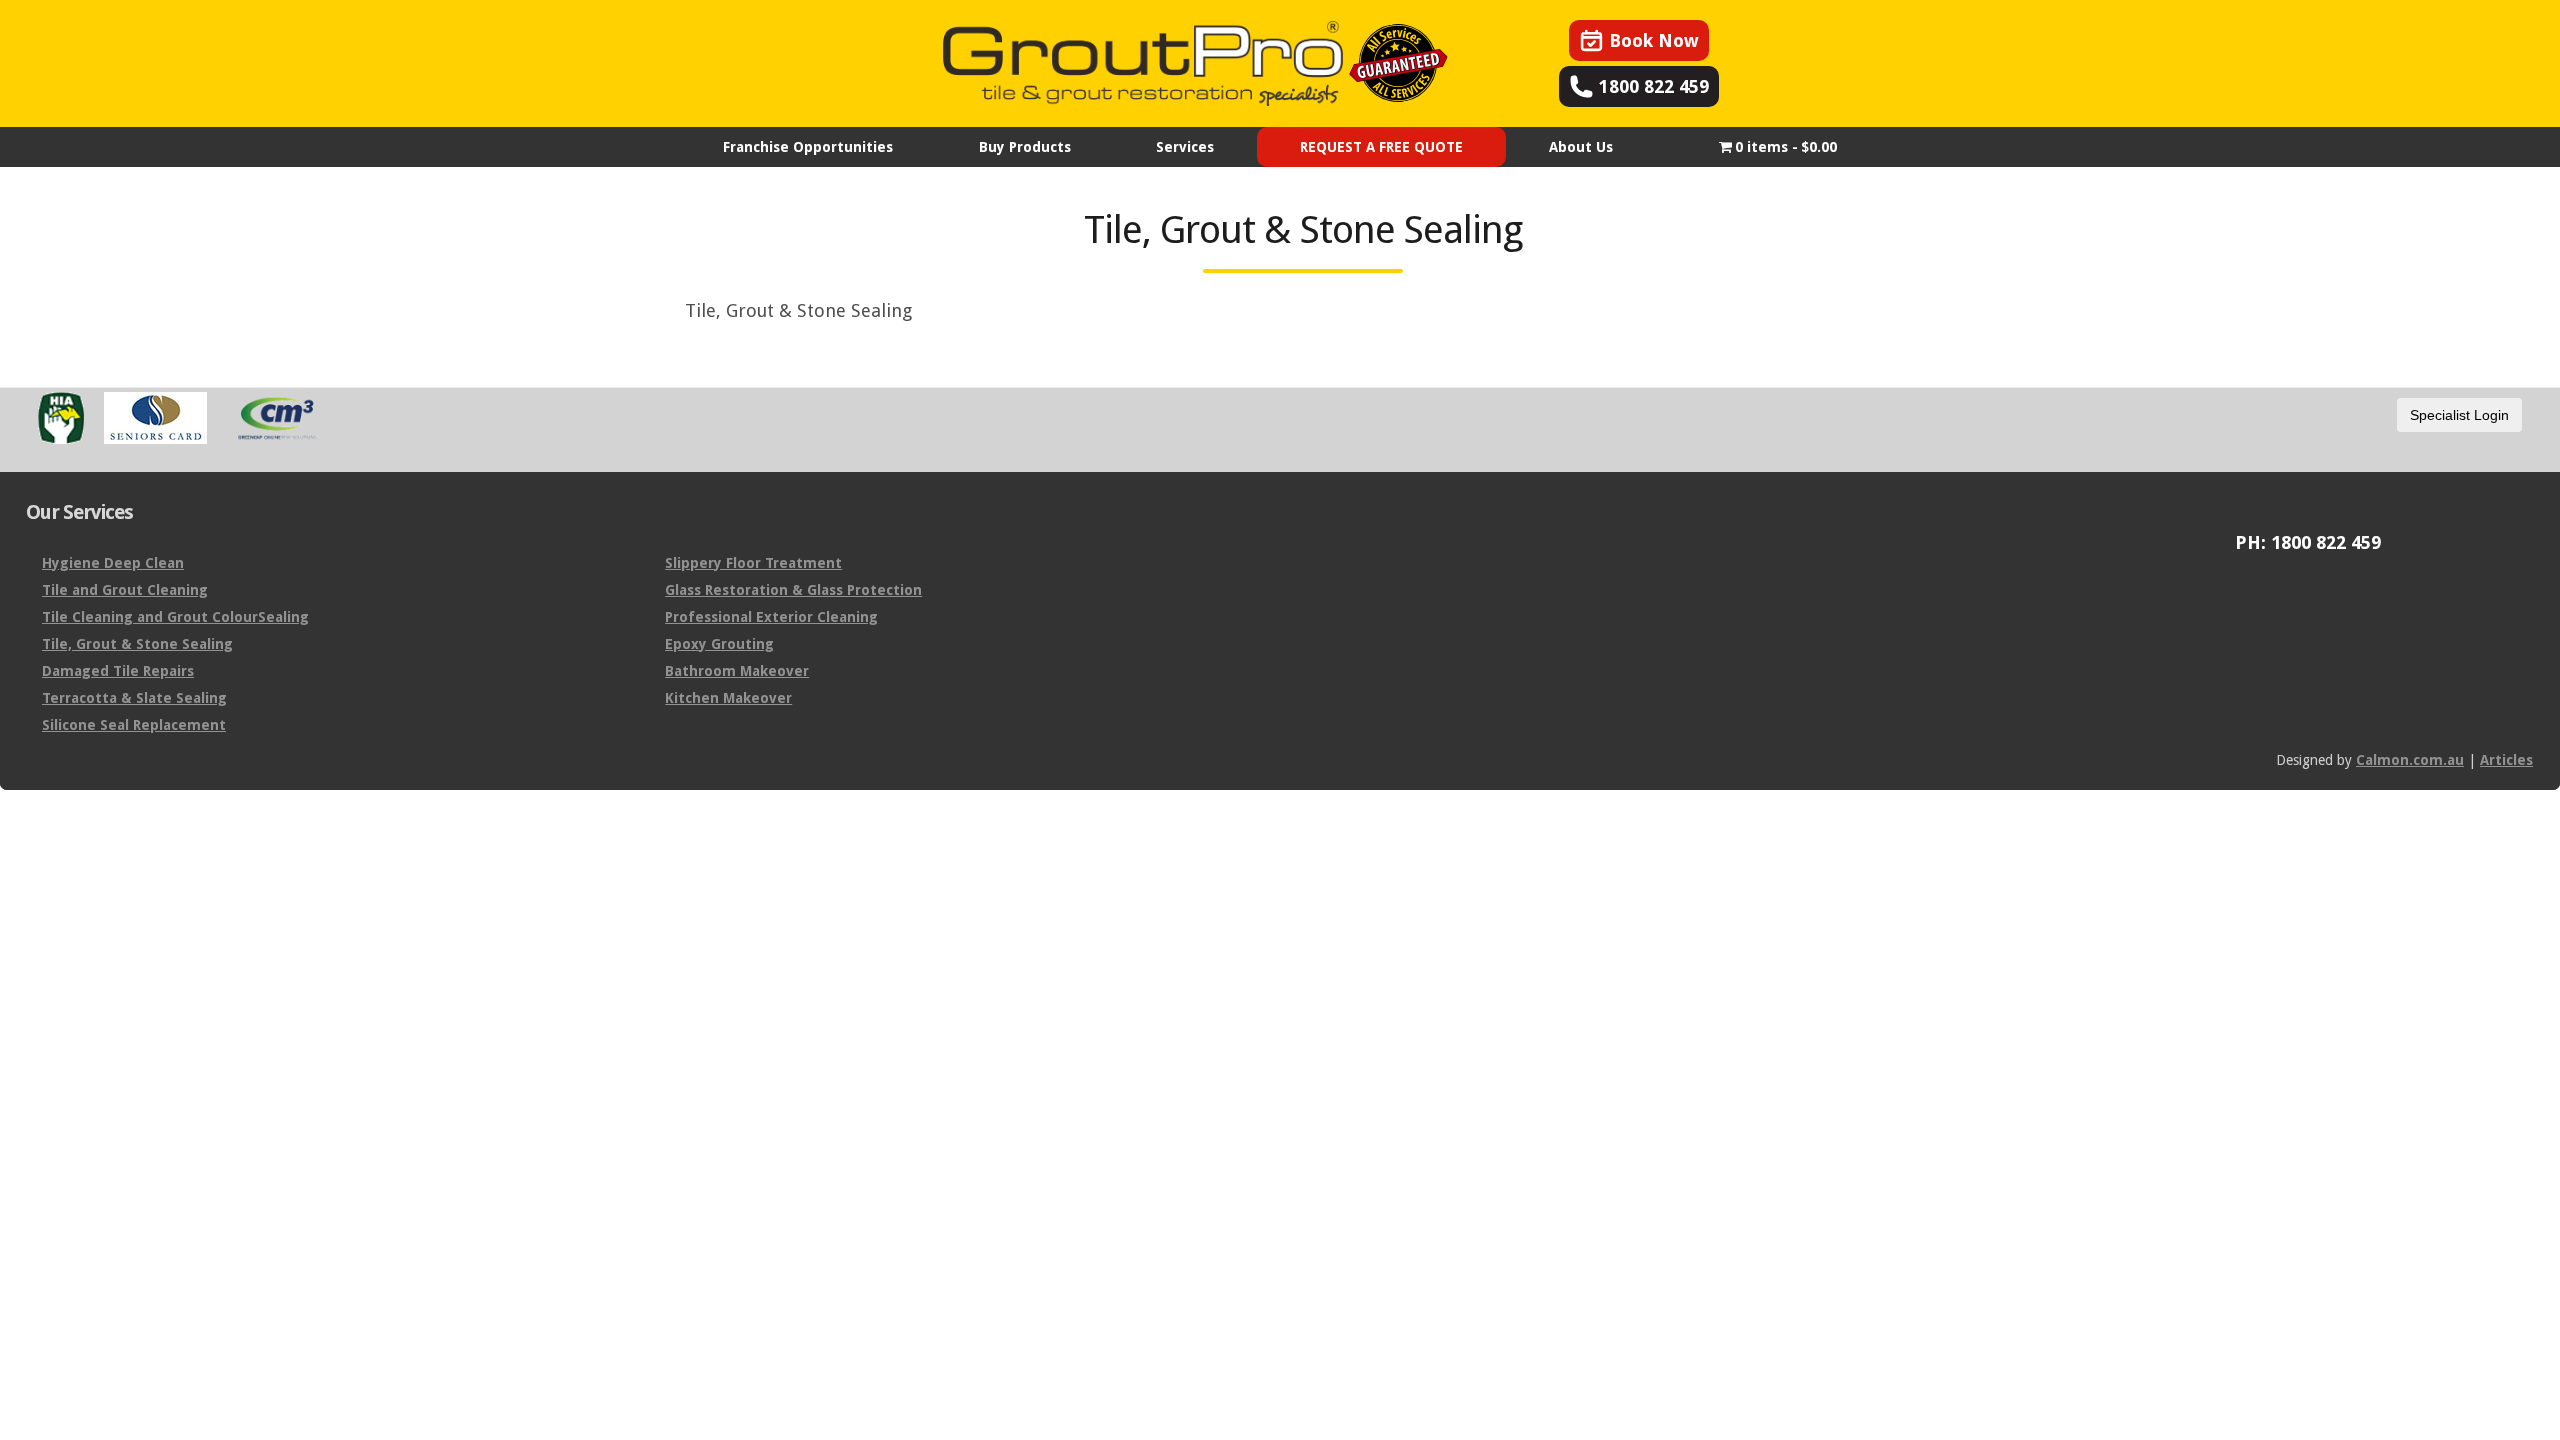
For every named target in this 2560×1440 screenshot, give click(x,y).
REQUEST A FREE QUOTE (1381, 147)
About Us (1581, 147)
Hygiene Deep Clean (113, 563)
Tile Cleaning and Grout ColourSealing (175, 617)
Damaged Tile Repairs (118, 671)
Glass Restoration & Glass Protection (793, 590)
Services (1185, 147)
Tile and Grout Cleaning (125, 590)
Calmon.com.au (2410, 760)
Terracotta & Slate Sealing (134, 698)
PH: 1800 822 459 (2308, 543)
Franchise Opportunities (808, 147)
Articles (2506, 760)
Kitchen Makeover (728, 698)
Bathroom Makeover (737, 671)
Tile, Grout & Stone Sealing (137, 644)
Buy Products (1025, 147)
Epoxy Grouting (719, 644)
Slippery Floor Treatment (753, 563)
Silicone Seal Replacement (134, 725)
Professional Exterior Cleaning (771, 617)
